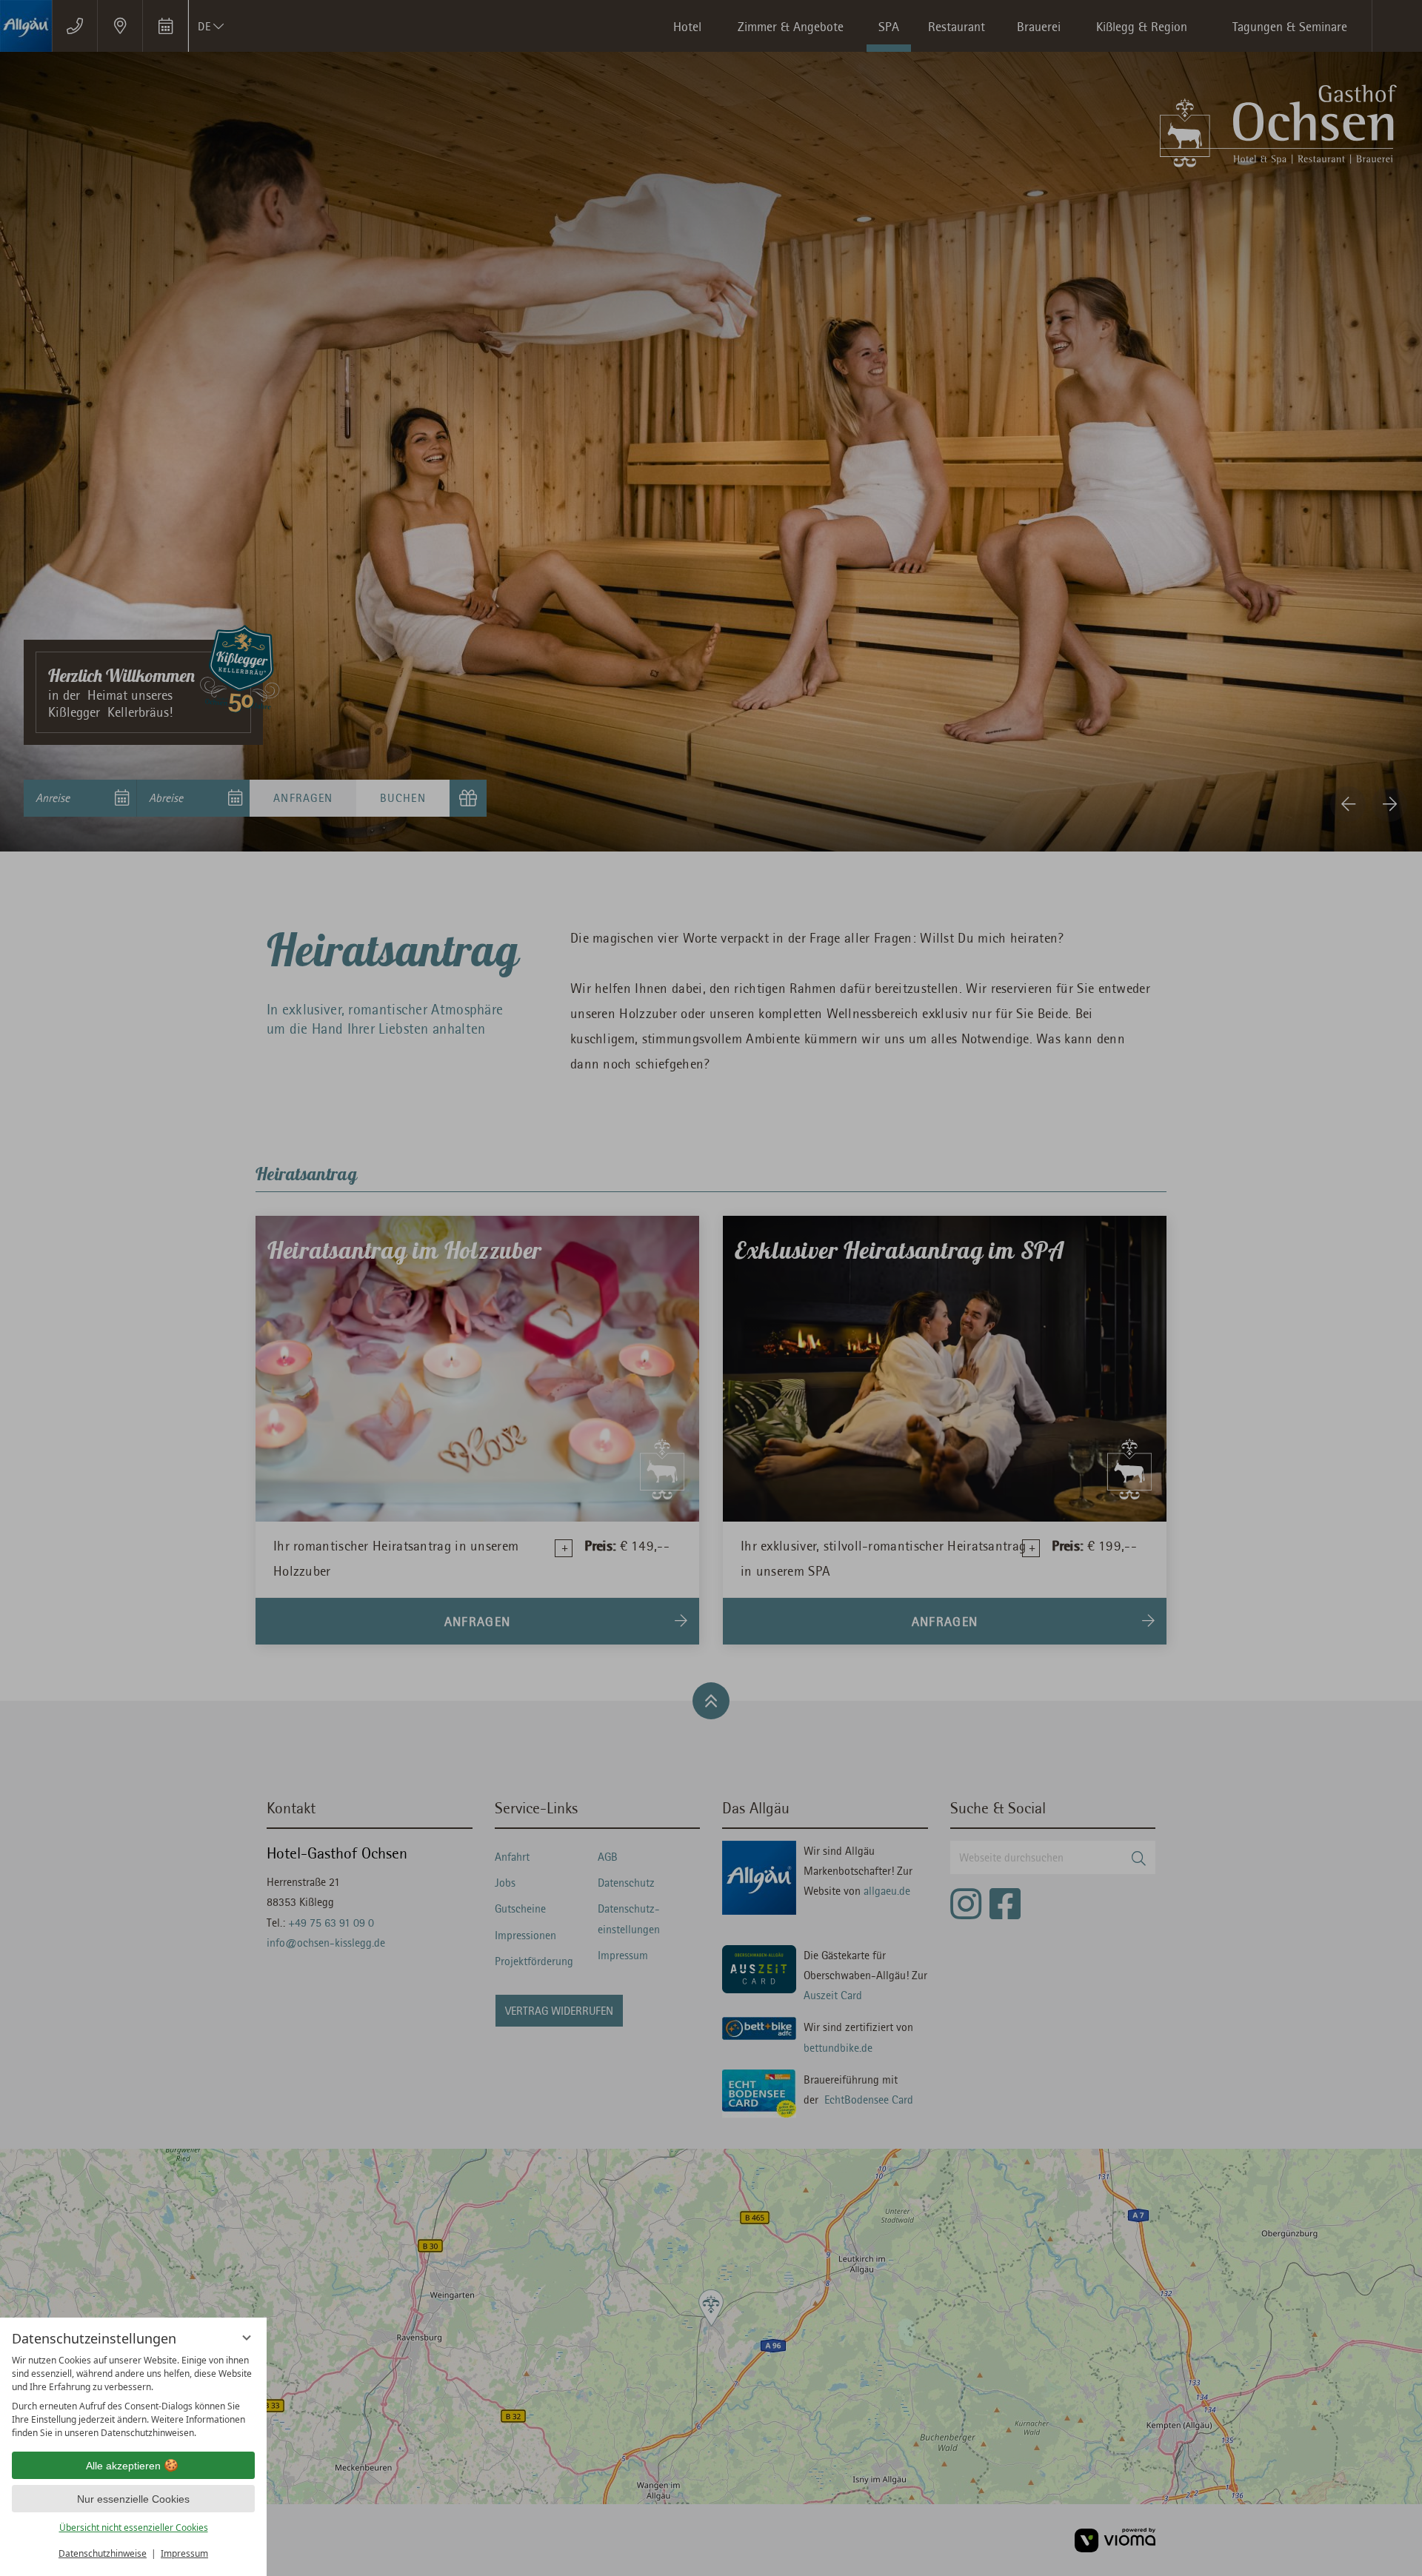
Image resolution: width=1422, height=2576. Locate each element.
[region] (133, 2397)
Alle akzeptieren (123, 2466)
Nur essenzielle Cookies (133, 2499)
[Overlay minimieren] (247, 2338)
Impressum (184, 2553)
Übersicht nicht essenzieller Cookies (134, 2528)
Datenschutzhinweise (103, 2553)
